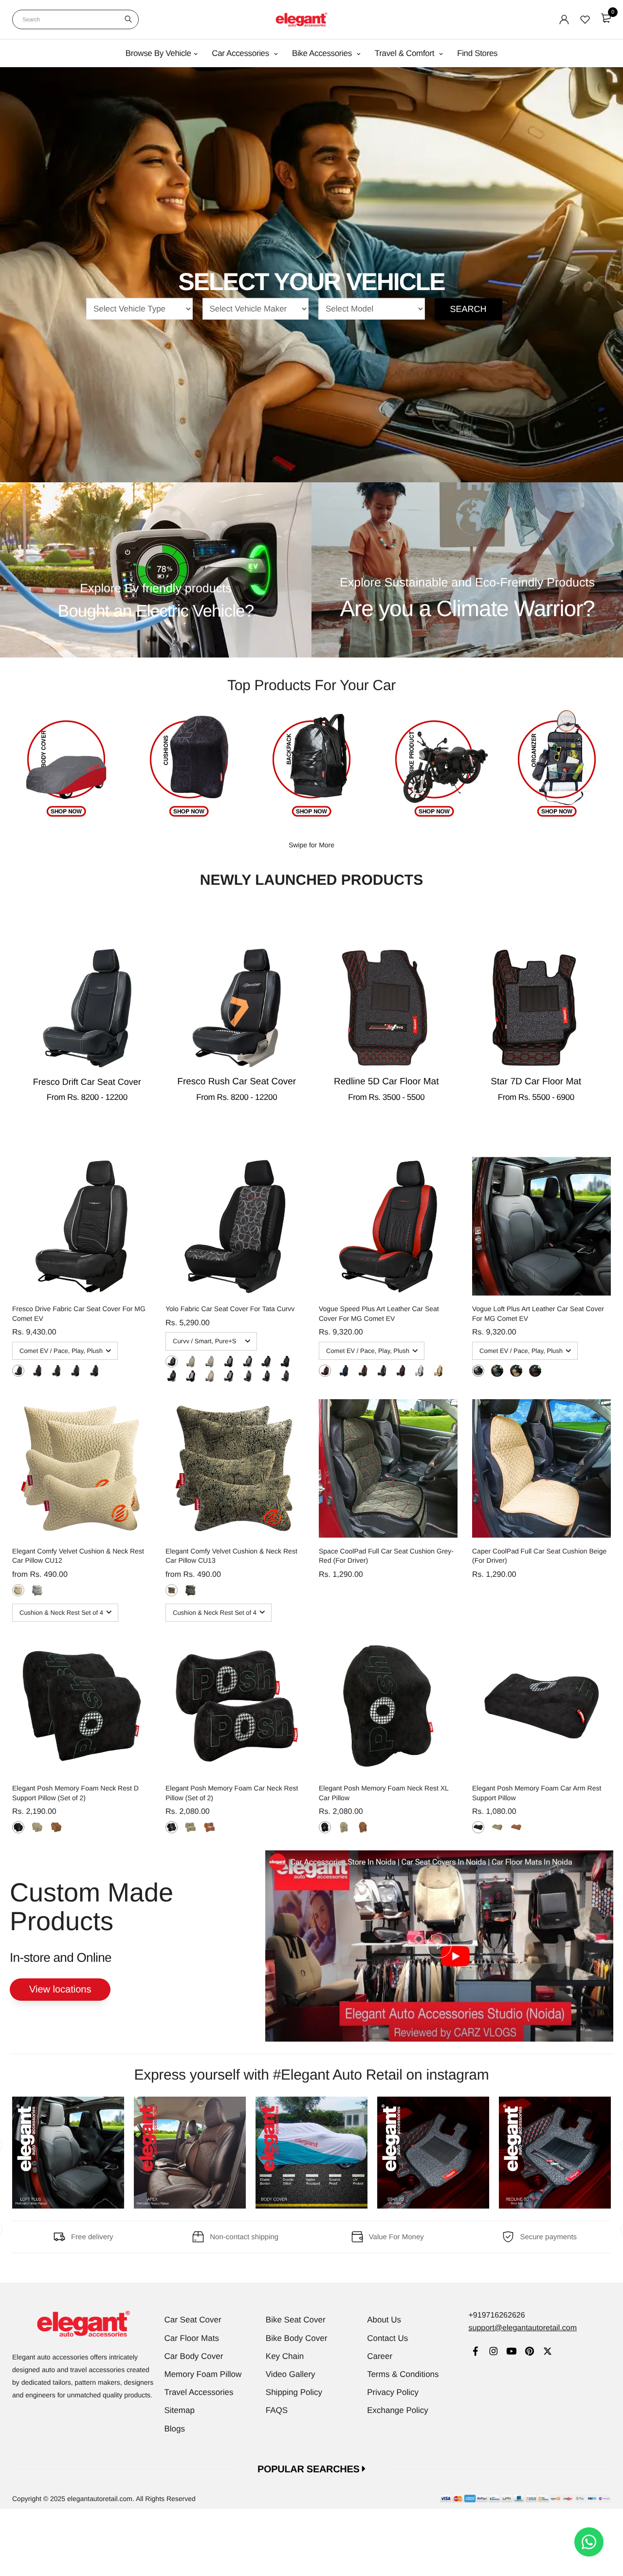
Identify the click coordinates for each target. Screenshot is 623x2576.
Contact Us (387, 2338)
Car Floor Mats (192, 2338)
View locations (60, 1990)
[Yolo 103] (229, 1361)
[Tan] (56, 1827)
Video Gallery (291, 2374)
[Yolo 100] (210, 1361)
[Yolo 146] (172, 1376)
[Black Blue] (75, 1371)
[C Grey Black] (419, 1371)
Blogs (175, 2429)
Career (380, 2356)
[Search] (128, 19)
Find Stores (477, 53)
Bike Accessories (323, 53)
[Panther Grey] (37, 1590)
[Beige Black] (438, 1371)
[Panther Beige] (18, 1590)
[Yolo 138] (266, 1361)
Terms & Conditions (403, 2374)
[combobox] (75, 19)
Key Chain (285, 2356)
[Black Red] (37, 1371)
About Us (384, 2320)
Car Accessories (241, 53)
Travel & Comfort (406, 53)
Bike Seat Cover (296, 2320)
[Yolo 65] (247, 1361)
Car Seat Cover (193, 2320)
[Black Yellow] (56, 1371)
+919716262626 (496, 2315)
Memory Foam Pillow (203, 2374)
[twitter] (547, 2352)
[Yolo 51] (191, 1376)
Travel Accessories (199, 2392)
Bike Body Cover (297, 2338)
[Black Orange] (94, 1371)
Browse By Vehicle (158, 53)
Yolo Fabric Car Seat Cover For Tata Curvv (230, 1309)
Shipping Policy (294, 2392)
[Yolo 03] (285, 1376)
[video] (439, 1946)
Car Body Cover (194, 2356)
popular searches (310, 2469)
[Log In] (564, 19)
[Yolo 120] (172, 1361)
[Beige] (37, 1827)
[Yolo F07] (210, 1376)
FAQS (277, 2410)
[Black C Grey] (18, 1371)
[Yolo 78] (229, 1376)
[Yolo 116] (191, 1361)
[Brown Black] (401, 1371)
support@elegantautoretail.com (522, 2328)
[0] (606, 18)
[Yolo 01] (247, 1376)
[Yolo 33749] (285, 1361)
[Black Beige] (497, 1371)
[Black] (18, 1827)
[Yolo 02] (266, 1376)
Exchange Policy (398, 2410)
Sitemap (180, 2410)
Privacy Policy (393, 2392)
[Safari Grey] (191, 1590)
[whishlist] (585, 19)
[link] (475, 2352)
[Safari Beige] (172, 1590)
